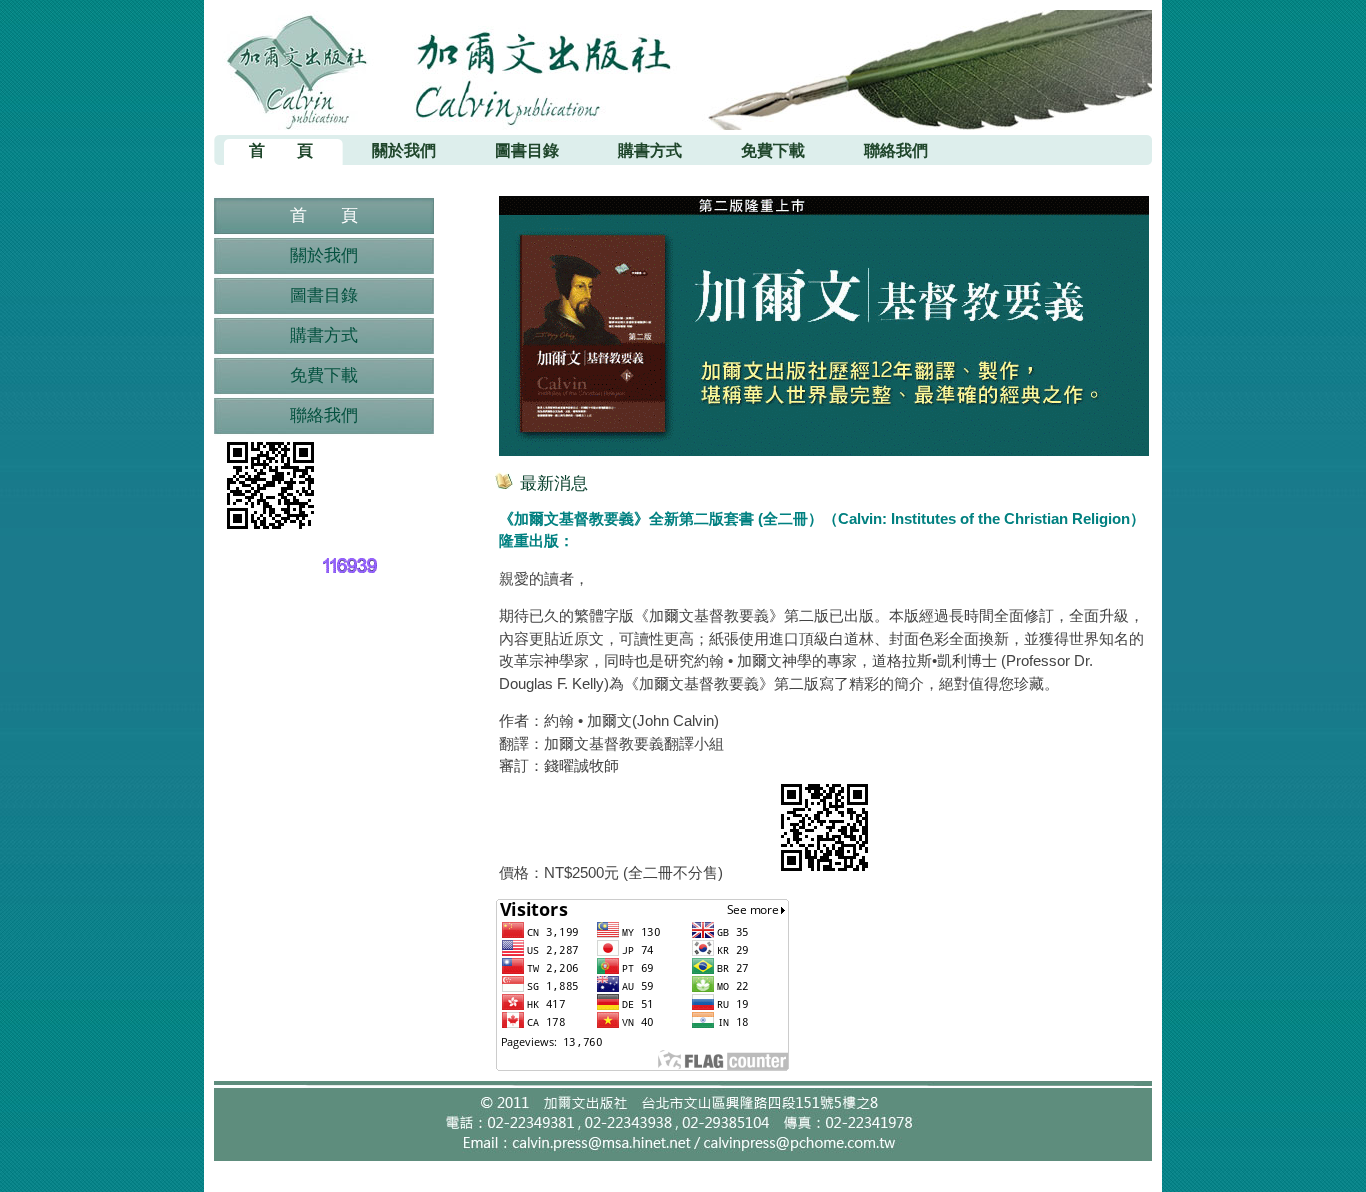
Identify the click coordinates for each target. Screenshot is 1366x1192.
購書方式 (324, 335)
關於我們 (324, 255)
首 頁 (324, 215)
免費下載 (324, 375)
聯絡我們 (324, 415)
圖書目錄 (324, 295)
